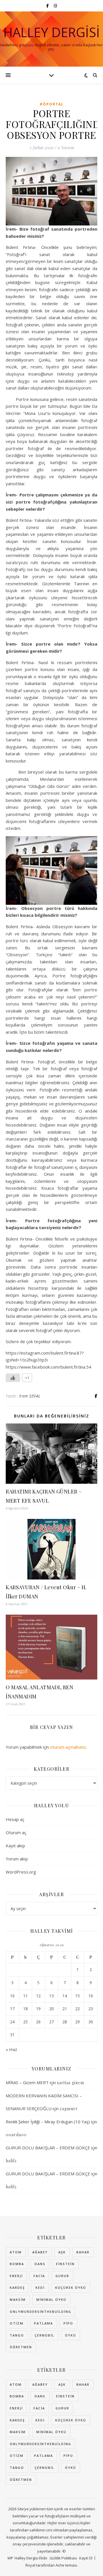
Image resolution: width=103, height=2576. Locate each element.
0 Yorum (66, 147)
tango (17, 2335)
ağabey (40, 2252)
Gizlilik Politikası (63, 2558)
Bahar (83, 2252)
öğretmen (21, 2347)
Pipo (68, 2323)
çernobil (44, 2335)
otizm (17, 2323)
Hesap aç (15, 1819)
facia (39, 2276)
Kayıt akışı (15, 1846)
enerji (16, 2276)
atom (16, 2252)
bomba (17, 2264)
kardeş (17, 2288)
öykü (71, 2335)
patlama (43, 2323)
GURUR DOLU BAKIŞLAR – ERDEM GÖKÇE (48, 2148)
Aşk (62, 2252)
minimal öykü (51, 2300)
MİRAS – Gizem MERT (27, 2082)
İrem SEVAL (30, 1396)
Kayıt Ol (86, 2558)
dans (40, 2264)
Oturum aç (16, 1832)
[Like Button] (13, 1378)
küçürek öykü (71, 2288)
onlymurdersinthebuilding (40, 2312)
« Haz (11, 2049)
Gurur (62, 2276)
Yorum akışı (17, 1859)
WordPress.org (21, 1872)
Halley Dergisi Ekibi (31, 2558)
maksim (18, 2300)
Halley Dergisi (52, 32)
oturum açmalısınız (68, 1747)
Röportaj (51, 104)
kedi (40, 2288)
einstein (65, 2264)
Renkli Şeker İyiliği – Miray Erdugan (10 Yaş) (48, 2122)
